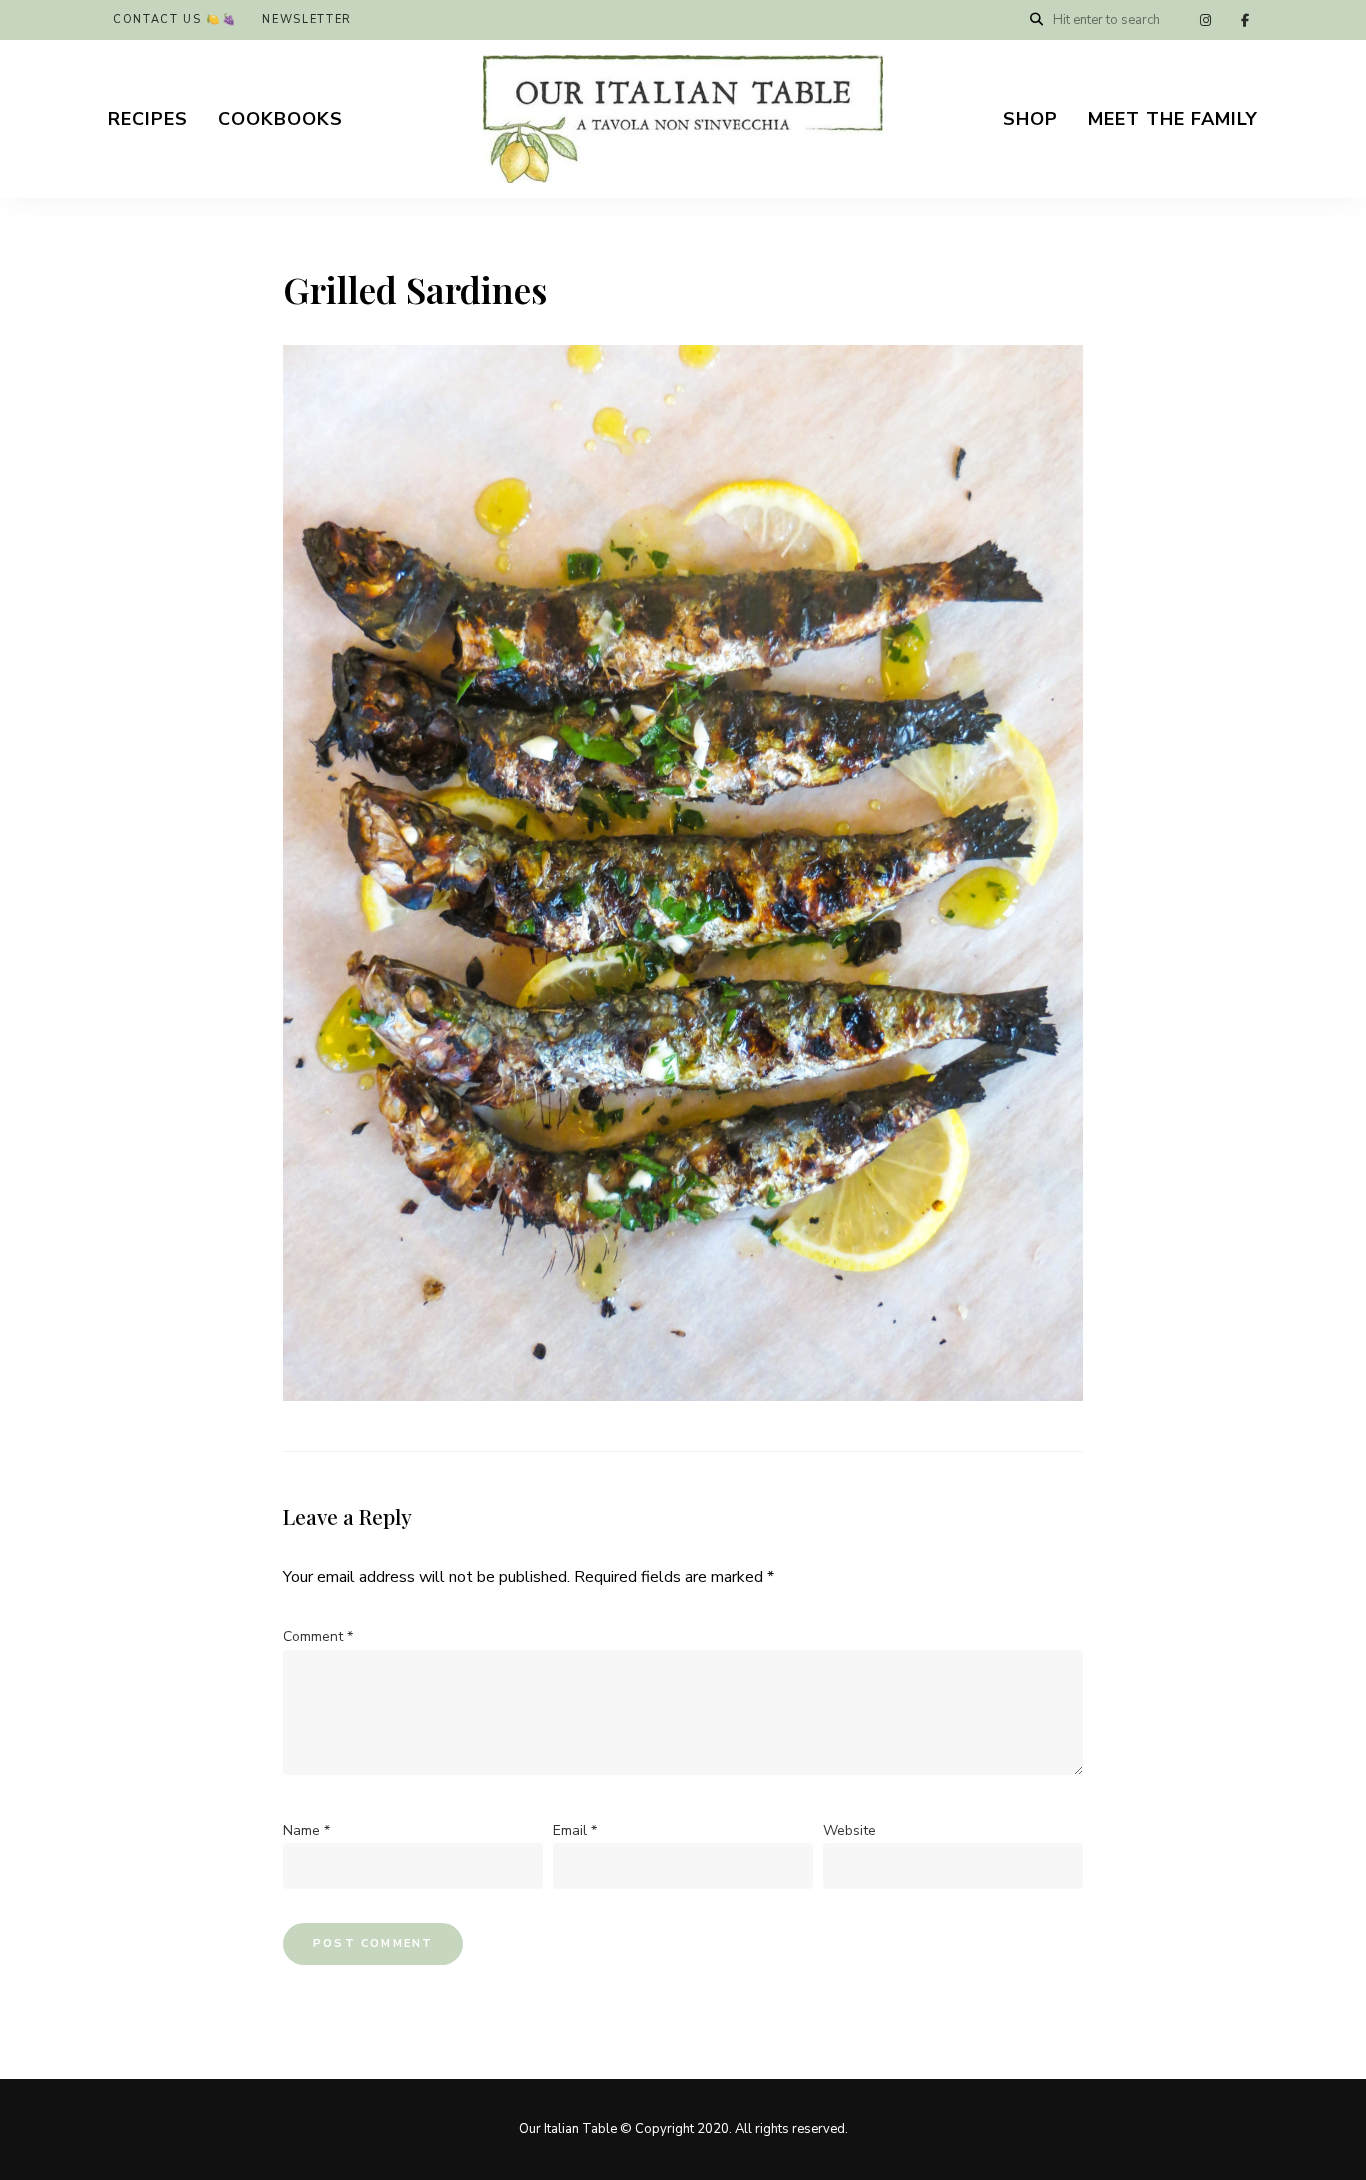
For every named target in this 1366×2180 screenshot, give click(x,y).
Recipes (148, 119)
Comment (318, 1636)
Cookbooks (280, 119)
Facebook (1245, 20)
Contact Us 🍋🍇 (175, 19)
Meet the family (1173, 119)
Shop (1030, 119)
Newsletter (307, 19)
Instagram (1205, 20)
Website (849, 1830)
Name (306, 1830)
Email (575, 1830)
